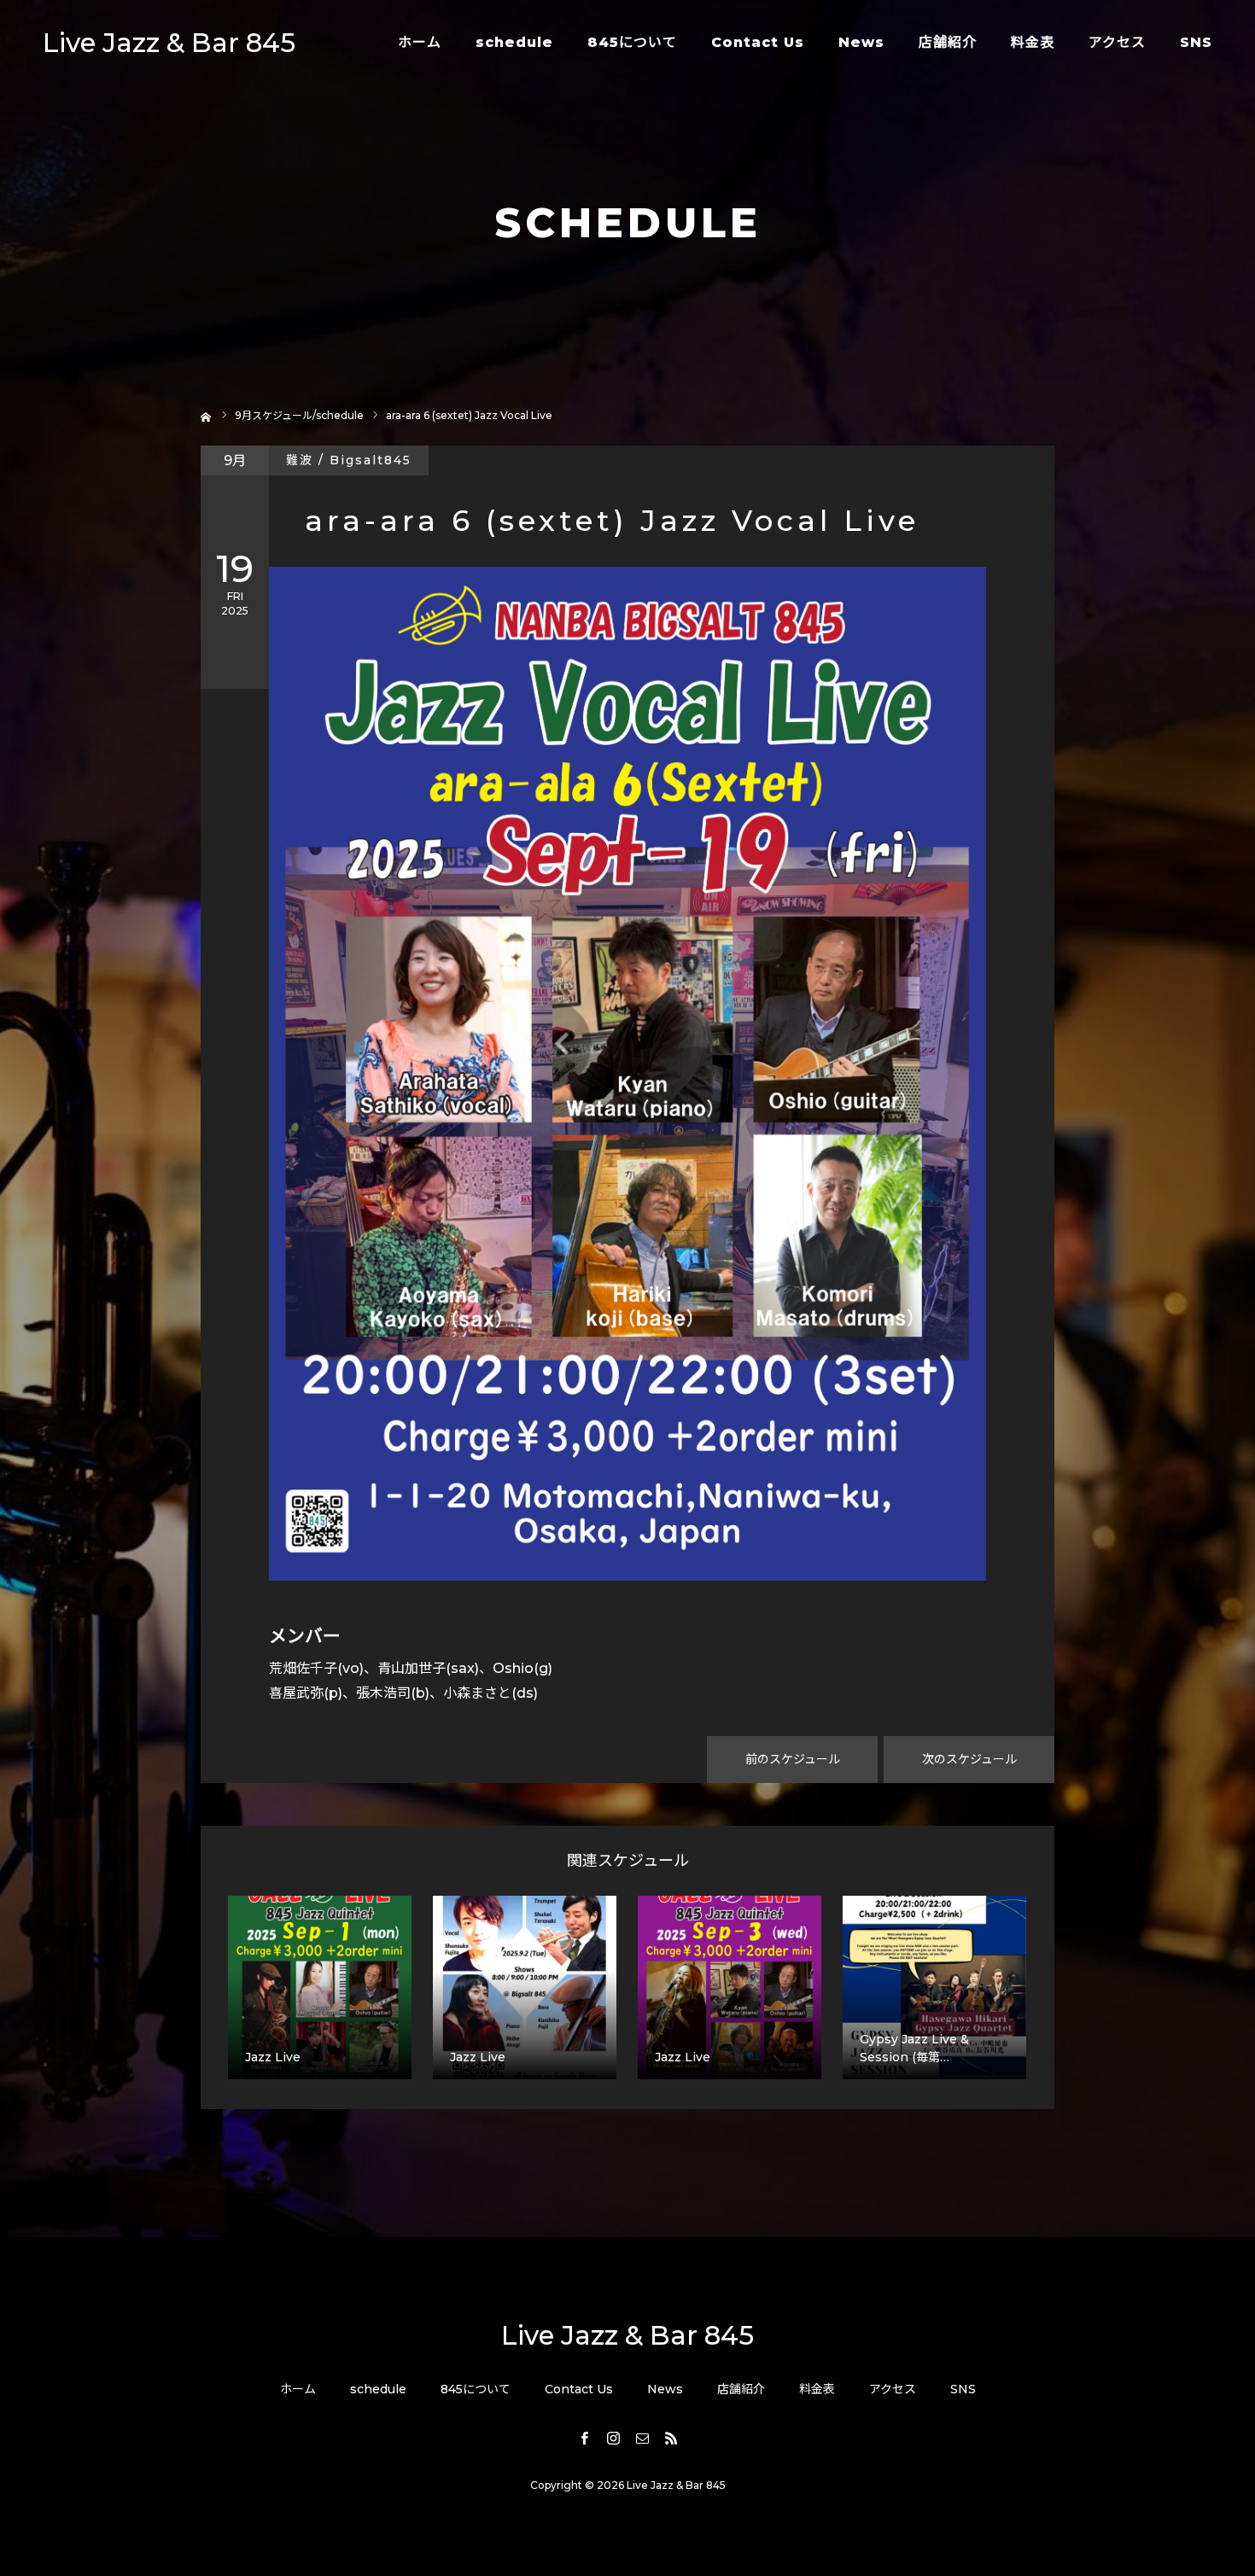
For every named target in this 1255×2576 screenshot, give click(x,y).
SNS (1196, 42)
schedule (514, 42)
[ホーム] (206, 415)
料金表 (1033, 42)
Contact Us (758, 42)
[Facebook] (584, 2438)
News (861, 42)
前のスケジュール (793, 1759)
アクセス (1117, 42)
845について (632, 42)
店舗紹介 (948, 42)
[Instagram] (613, 2438)
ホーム (420, 42)
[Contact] (642, 2438)
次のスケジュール (969, 1759)
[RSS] (671, 2438)
